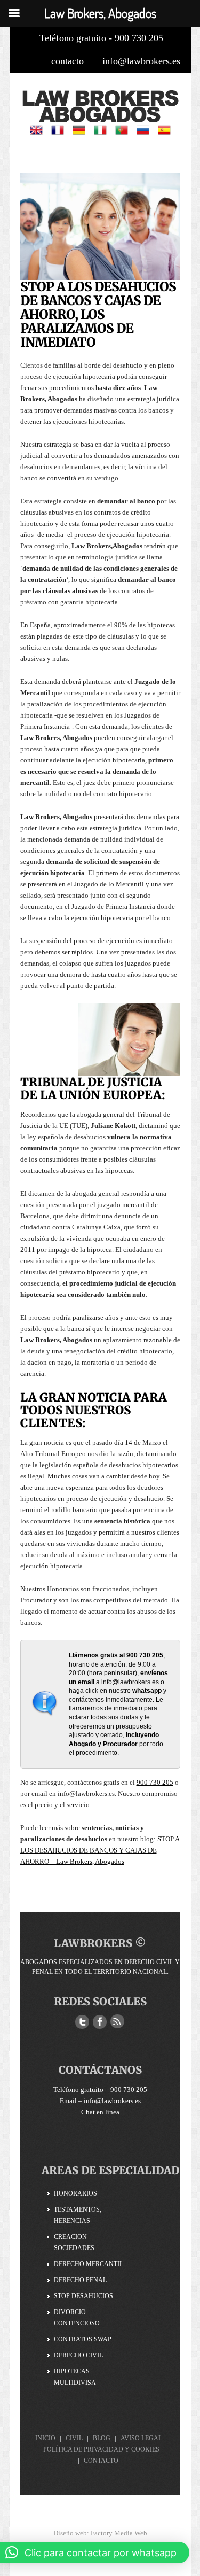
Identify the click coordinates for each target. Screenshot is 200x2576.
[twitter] (82, 2022)
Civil (74, 2438)
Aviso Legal (141, 2438)
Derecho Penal (80, 2280)
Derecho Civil (78, 2355)
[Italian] (100, 129)
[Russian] (143, 129)
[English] (36, 129)
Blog (102, 2438)
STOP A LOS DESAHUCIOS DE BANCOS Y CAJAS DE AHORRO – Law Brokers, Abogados (100, 1850)
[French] (58, 129)
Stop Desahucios (83, 2296)
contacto (67, 61)
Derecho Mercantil (89, 2264)
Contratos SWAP (83, 2339)
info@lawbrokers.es (141, 61)
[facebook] (100, 2022)
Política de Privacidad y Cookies (101, 2449)
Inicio (45, 2438)
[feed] (117, 2022)
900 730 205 (155, 1782)
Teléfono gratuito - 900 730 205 (101, 38)
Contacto (101, 2461)
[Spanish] (164, 129)
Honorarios (75, 2193)
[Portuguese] (122, 129)
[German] (79, 129)
